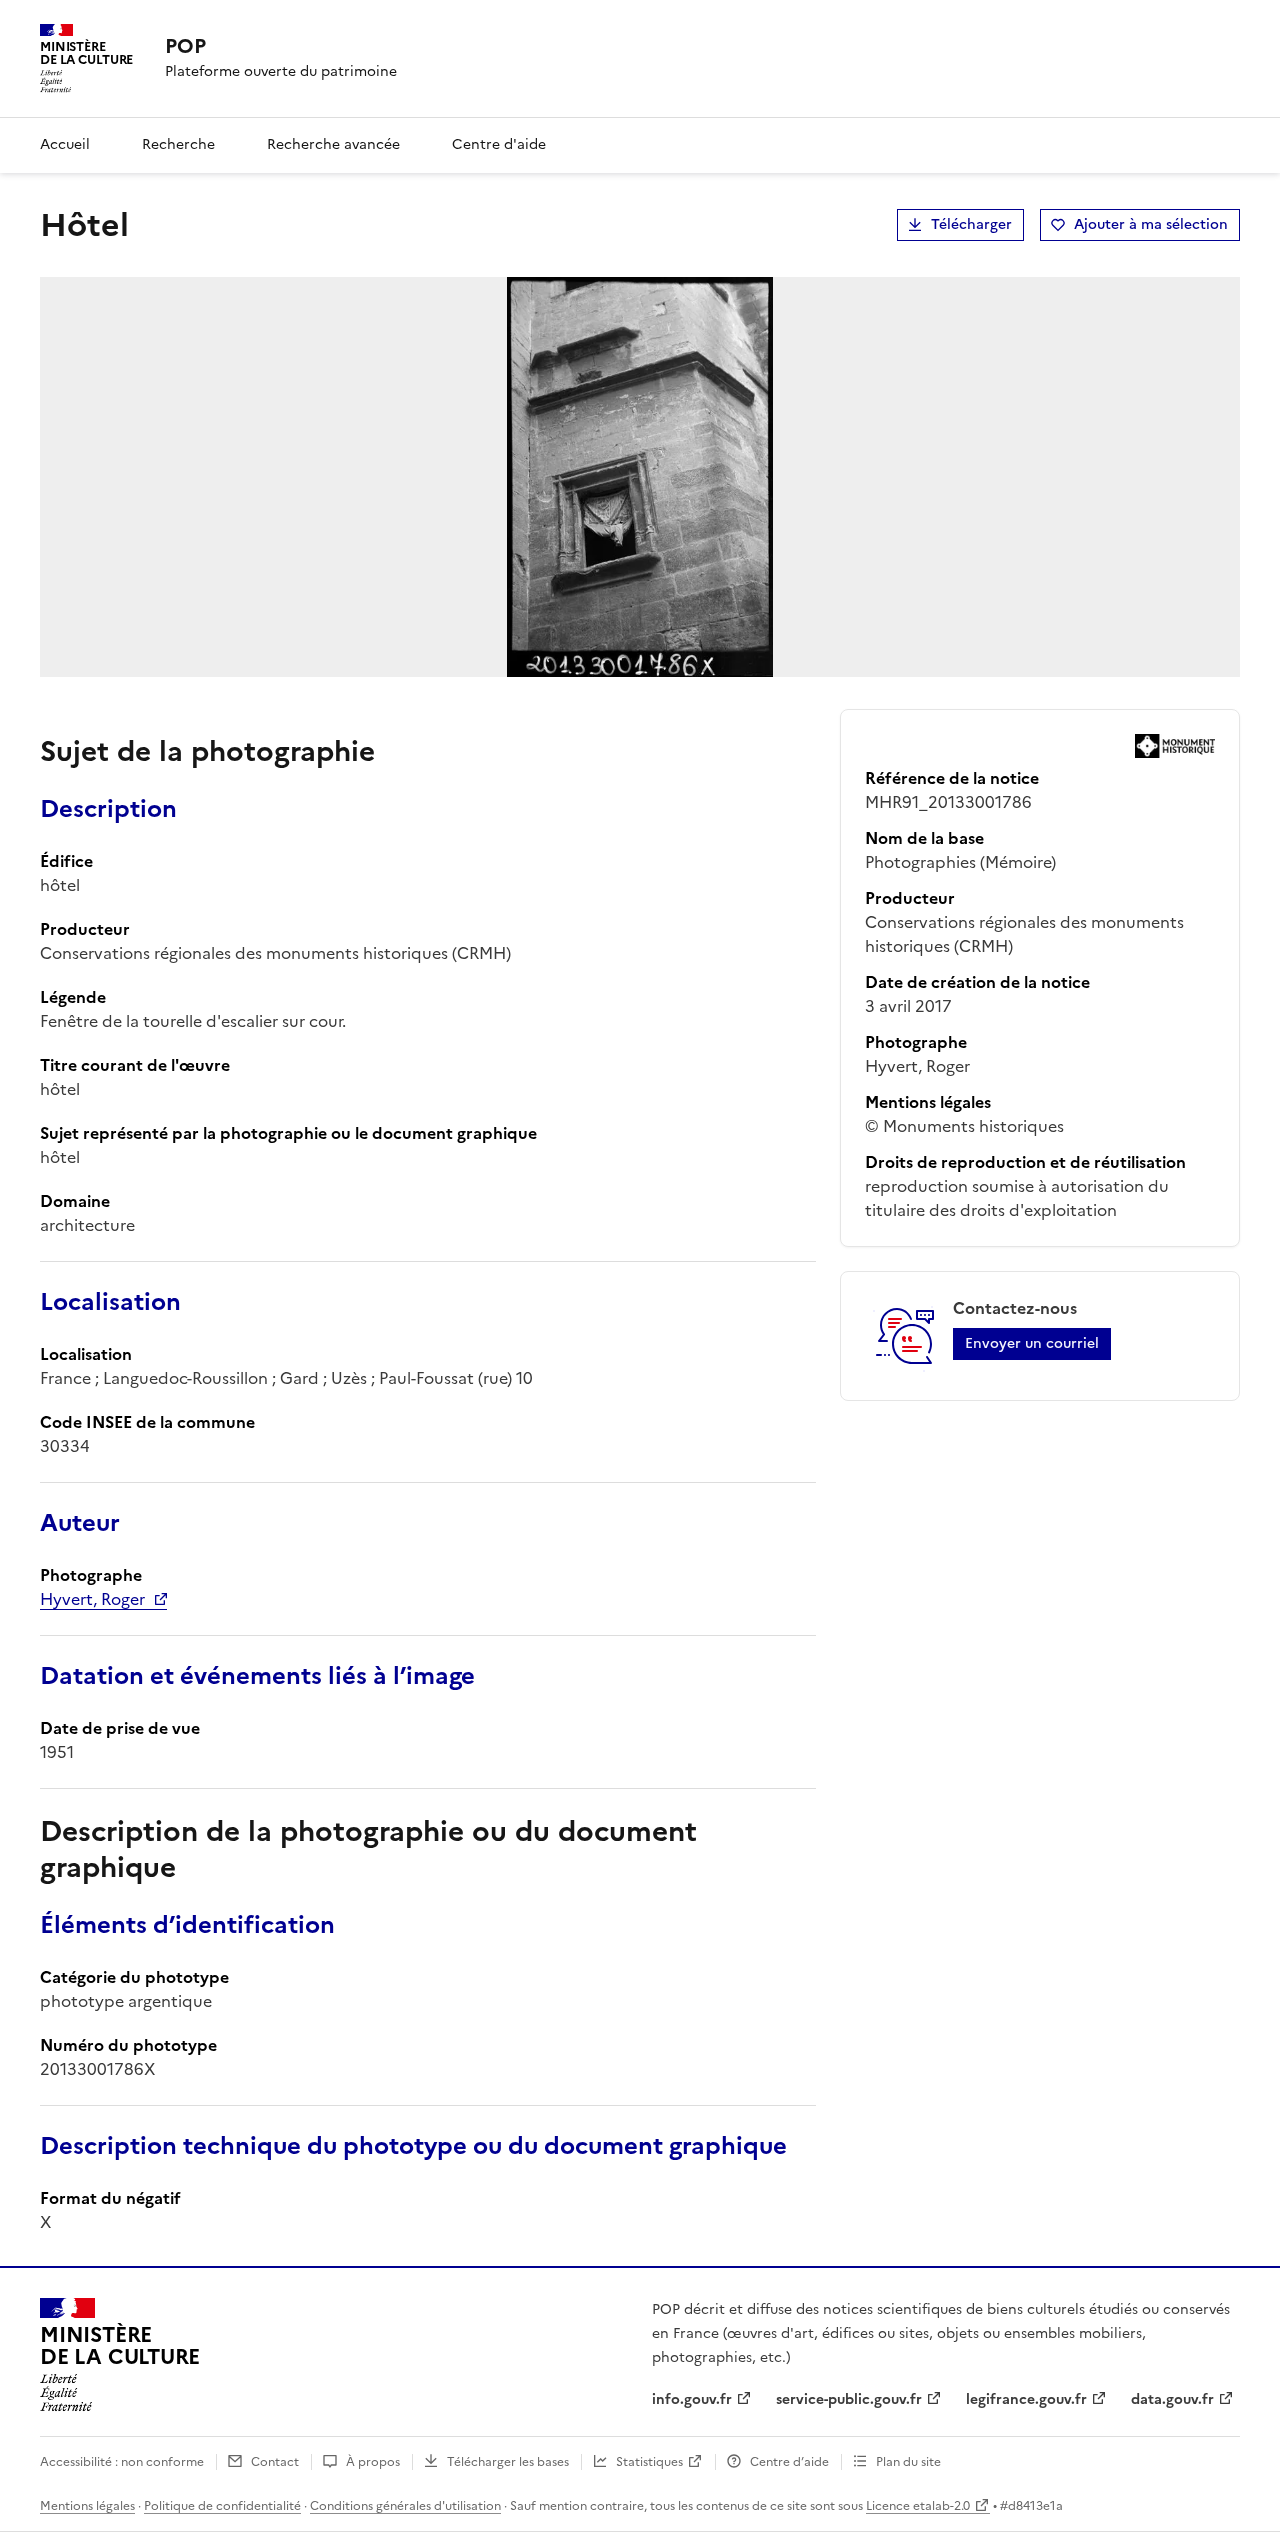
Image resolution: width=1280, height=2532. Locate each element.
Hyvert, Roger (92, 1599)
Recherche (178, 144)
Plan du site (908, 2462)
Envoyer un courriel (1032, 1343)
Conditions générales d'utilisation (405, 2506)
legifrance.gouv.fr (1026, 2399)
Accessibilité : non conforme (122, 2462)
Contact (275, 2462)
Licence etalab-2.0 (918, 2506)
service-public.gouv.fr (849, 2399)
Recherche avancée (333, 144)
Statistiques (649, 2462)
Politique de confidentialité (222, 2506)
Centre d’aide (789, 2462)
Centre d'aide (499, 144)
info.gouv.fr (692, 2399)
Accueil (65, 144)
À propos (373, 2462)
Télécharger (971, 224)
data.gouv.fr (1172, 2399)
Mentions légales (87, 2506)
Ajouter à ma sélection (1151, 224)
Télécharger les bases (508, 2462)
